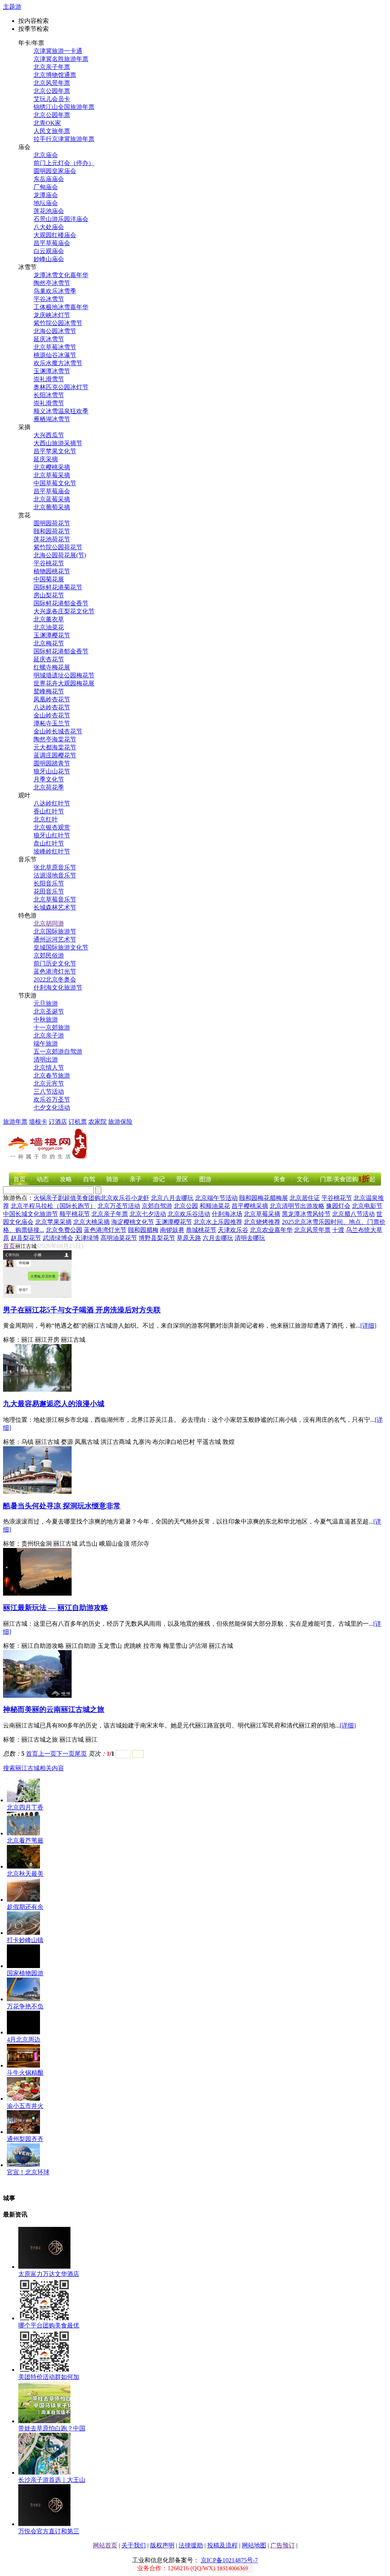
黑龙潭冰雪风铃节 (306, 1214)
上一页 (47, 1754)
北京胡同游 (49, 923)
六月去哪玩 (218, 1238)
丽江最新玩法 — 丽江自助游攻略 (56, 1608)
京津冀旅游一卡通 (58, 51)
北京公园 (186, 1206)
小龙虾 (140, 1198)
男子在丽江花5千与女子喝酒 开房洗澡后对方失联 (82, 1310)
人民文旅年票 (52, 131)
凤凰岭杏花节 (52, 699)
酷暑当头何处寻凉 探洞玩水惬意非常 (62, 1506)
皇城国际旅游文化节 (61, 947)
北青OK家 (47, 123)
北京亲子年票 (52, 67)
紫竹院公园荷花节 (58, 547)
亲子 (136, 1179)
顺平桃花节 (75, 1214)
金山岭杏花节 (52, 715)
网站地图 (254, 2545)
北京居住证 (305, 1198)
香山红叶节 (49, 811)
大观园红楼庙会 (55, 235)
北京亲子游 (49, 1035)
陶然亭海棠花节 (55, 739)
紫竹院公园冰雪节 (58, 323)
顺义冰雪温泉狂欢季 (61, 411)
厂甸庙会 (46, 187)
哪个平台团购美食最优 (49, 2325)
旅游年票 (15, 1122)
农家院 (97, 1122)
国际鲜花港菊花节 (58, 587)
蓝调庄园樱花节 (55, 755)
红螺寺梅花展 (52, 667)
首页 (19, 1179)
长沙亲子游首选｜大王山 (52, 2480)
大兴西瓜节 (49, 435)
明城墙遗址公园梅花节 (64, 675)
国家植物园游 (25, 1973)
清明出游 (46, 1059)
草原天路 (189, 1238)
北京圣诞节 (49, 1011)
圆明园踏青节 (52, 763)
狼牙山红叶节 (52, 835)
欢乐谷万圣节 (52, 1100)
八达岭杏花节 (52, 707)
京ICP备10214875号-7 (229, 2560)
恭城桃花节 (201, 1230)
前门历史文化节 (55, 963)
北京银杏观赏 (52, 827)
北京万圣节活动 (119, 1206)
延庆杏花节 (49, 659)
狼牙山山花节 (52, 771)
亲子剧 (55, 1198)
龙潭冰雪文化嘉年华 (61, 275)
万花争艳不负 (25, 2006)
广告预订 (283, 2545)
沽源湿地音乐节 (55, 875)
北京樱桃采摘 (52, 467)
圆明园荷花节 (52, 523)
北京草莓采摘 (52, 475)
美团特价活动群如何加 (49, 2377)
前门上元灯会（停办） (64, 163)
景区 (182, 1179)
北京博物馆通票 (55, 75)
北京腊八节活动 (353, 1214)
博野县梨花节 (157, 1238)
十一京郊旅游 (52, 1027)
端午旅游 (46, 1043)
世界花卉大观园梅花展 (64, 683)
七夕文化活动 (52, 1108)
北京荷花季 (49, 787)
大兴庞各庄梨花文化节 (64, 611)
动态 (43, 1179)
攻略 (66, 1179)
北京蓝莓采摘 (52, 499)
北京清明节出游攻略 (297, 1206)
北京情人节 (49, 1067)
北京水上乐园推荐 (218, 1222)
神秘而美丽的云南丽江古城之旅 (54, 1709)
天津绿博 (87, 1238)
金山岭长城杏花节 (58, 731)
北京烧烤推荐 (262, 1222)
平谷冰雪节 (49, 299)
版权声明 (162, 2545)
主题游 (12, 7)
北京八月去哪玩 (172, 1198)
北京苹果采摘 (53, 1222)
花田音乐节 (49, 891)
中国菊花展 (49, 579)
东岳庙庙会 (49, 179)
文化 (303, 1179)
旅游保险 (120, 1122)
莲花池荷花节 (52, 539)
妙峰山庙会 (49, 259)
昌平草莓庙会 (52, 243)
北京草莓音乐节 (55, 899)
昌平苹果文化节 (55, 451)
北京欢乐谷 (116, 1198)
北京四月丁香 (25, 1807)
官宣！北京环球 (28, 2172)
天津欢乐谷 (233, 1230)
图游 (205, 1179)
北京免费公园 (64, 1230)
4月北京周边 (24, 2039)
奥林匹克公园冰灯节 (61, 387)
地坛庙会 (46, 203)
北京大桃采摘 (91, 1222)
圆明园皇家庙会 (55, 171)
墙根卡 (38, 1122)
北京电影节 (367, 1206)
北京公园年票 (52, 91)
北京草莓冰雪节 (55, 347)
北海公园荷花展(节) (60, 555)
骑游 (112, 1179)
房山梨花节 (49, 595)
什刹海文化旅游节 (58, 987)
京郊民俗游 (49, 955)
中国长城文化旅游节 (30, 1214)
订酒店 (58, 1122)
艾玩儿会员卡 (52, 99)
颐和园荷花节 (52, 531)
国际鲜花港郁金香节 (61, 603)
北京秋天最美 (25, 1874)
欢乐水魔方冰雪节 (58, 363)
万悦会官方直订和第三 (49, 2531)
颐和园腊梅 (143, 1230)
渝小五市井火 (25, 2106)
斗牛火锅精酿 (25, 2073)
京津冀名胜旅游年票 (61, 59)
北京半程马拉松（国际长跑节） (53, 1206)
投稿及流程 (222, 2545)
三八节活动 (49, 1092)
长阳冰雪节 (49, 395)
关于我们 (134, 2545)
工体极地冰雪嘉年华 (61, 307)
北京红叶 (46, 819)
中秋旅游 (46, 1019)
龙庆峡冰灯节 (52, 315)
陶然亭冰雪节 (52, 283)
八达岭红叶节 (52, 803)
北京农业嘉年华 (271, 1230)
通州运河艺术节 (55, 939)
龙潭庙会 (46, 195)
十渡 (338, 1230)
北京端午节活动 (216, 1198)
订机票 (78, 1122)
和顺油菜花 (215, 1206)
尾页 (81, 1754)
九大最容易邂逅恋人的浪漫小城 (54, 1404)
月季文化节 (49, 779)
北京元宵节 (49, 1083)
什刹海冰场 (227, 1214)
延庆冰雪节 (49, 339)
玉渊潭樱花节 (52, 635)
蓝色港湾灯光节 (55, 971)
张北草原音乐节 (55, 867)
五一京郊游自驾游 (58, 1051)
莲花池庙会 (49, 211)
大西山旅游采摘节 (58, 443)
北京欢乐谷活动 (189, 1214)
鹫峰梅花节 (49, 691)
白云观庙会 (49, 251)
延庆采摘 (46, 459)
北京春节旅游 (52, 1075)
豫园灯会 (338, 1206)
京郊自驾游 (157, 1206)
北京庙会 (46, 155)
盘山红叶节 (49, 843)
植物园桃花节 (52, 571)
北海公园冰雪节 (55, 331)
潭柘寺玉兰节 (52, 723)
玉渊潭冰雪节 (52, 371)
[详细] (368, 1326)
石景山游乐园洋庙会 (61, 219)
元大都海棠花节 (55, 747)
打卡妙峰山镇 (25, 1940)
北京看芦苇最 (25, 1841)
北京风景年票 (52, 83)
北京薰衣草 (49, 619)
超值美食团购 (82, 1198)
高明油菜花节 (119, 1238)
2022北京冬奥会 (55, 979)
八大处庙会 (49, 227)
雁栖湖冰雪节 (52, 419)
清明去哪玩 (250, 1238)
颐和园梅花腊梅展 (264, 1198)
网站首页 (105, 2545)
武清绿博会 (58, 1238)
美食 (280, 1179)
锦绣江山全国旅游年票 (64, 107)
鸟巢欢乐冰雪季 (55, 291)
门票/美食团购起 (348, 1179)
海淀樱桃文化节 (133, 1222)
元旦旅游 (46, 1003)
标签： (12, 1340)
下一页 (66, 1754)
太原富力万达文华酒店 (49, 2274)
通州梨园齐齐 (25, 2139)
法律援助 (191, 2545)
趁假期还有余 (25, 1907)
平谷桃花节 (49, 563)
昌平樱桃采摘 (250, 1206)
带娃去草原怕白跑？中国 (52, 2428)
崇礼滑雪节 (49, 379)
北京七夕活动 (148, 1214)
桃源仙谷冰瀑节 (55, 355)
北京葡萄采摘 (52, 507)
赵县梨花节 (26, 1238)
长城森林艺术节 (55, 907)
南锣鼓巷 (172, 1230)
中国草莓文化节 (55, 483)
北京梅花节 (49, 643)
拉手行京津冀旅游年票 (64, 139)
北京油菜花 (49, 627)
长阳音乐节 (49, 883)
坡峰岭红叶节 (52, 851)
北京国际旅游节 (55, 931)
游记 (159, 1179)
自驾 (89, 1179)
